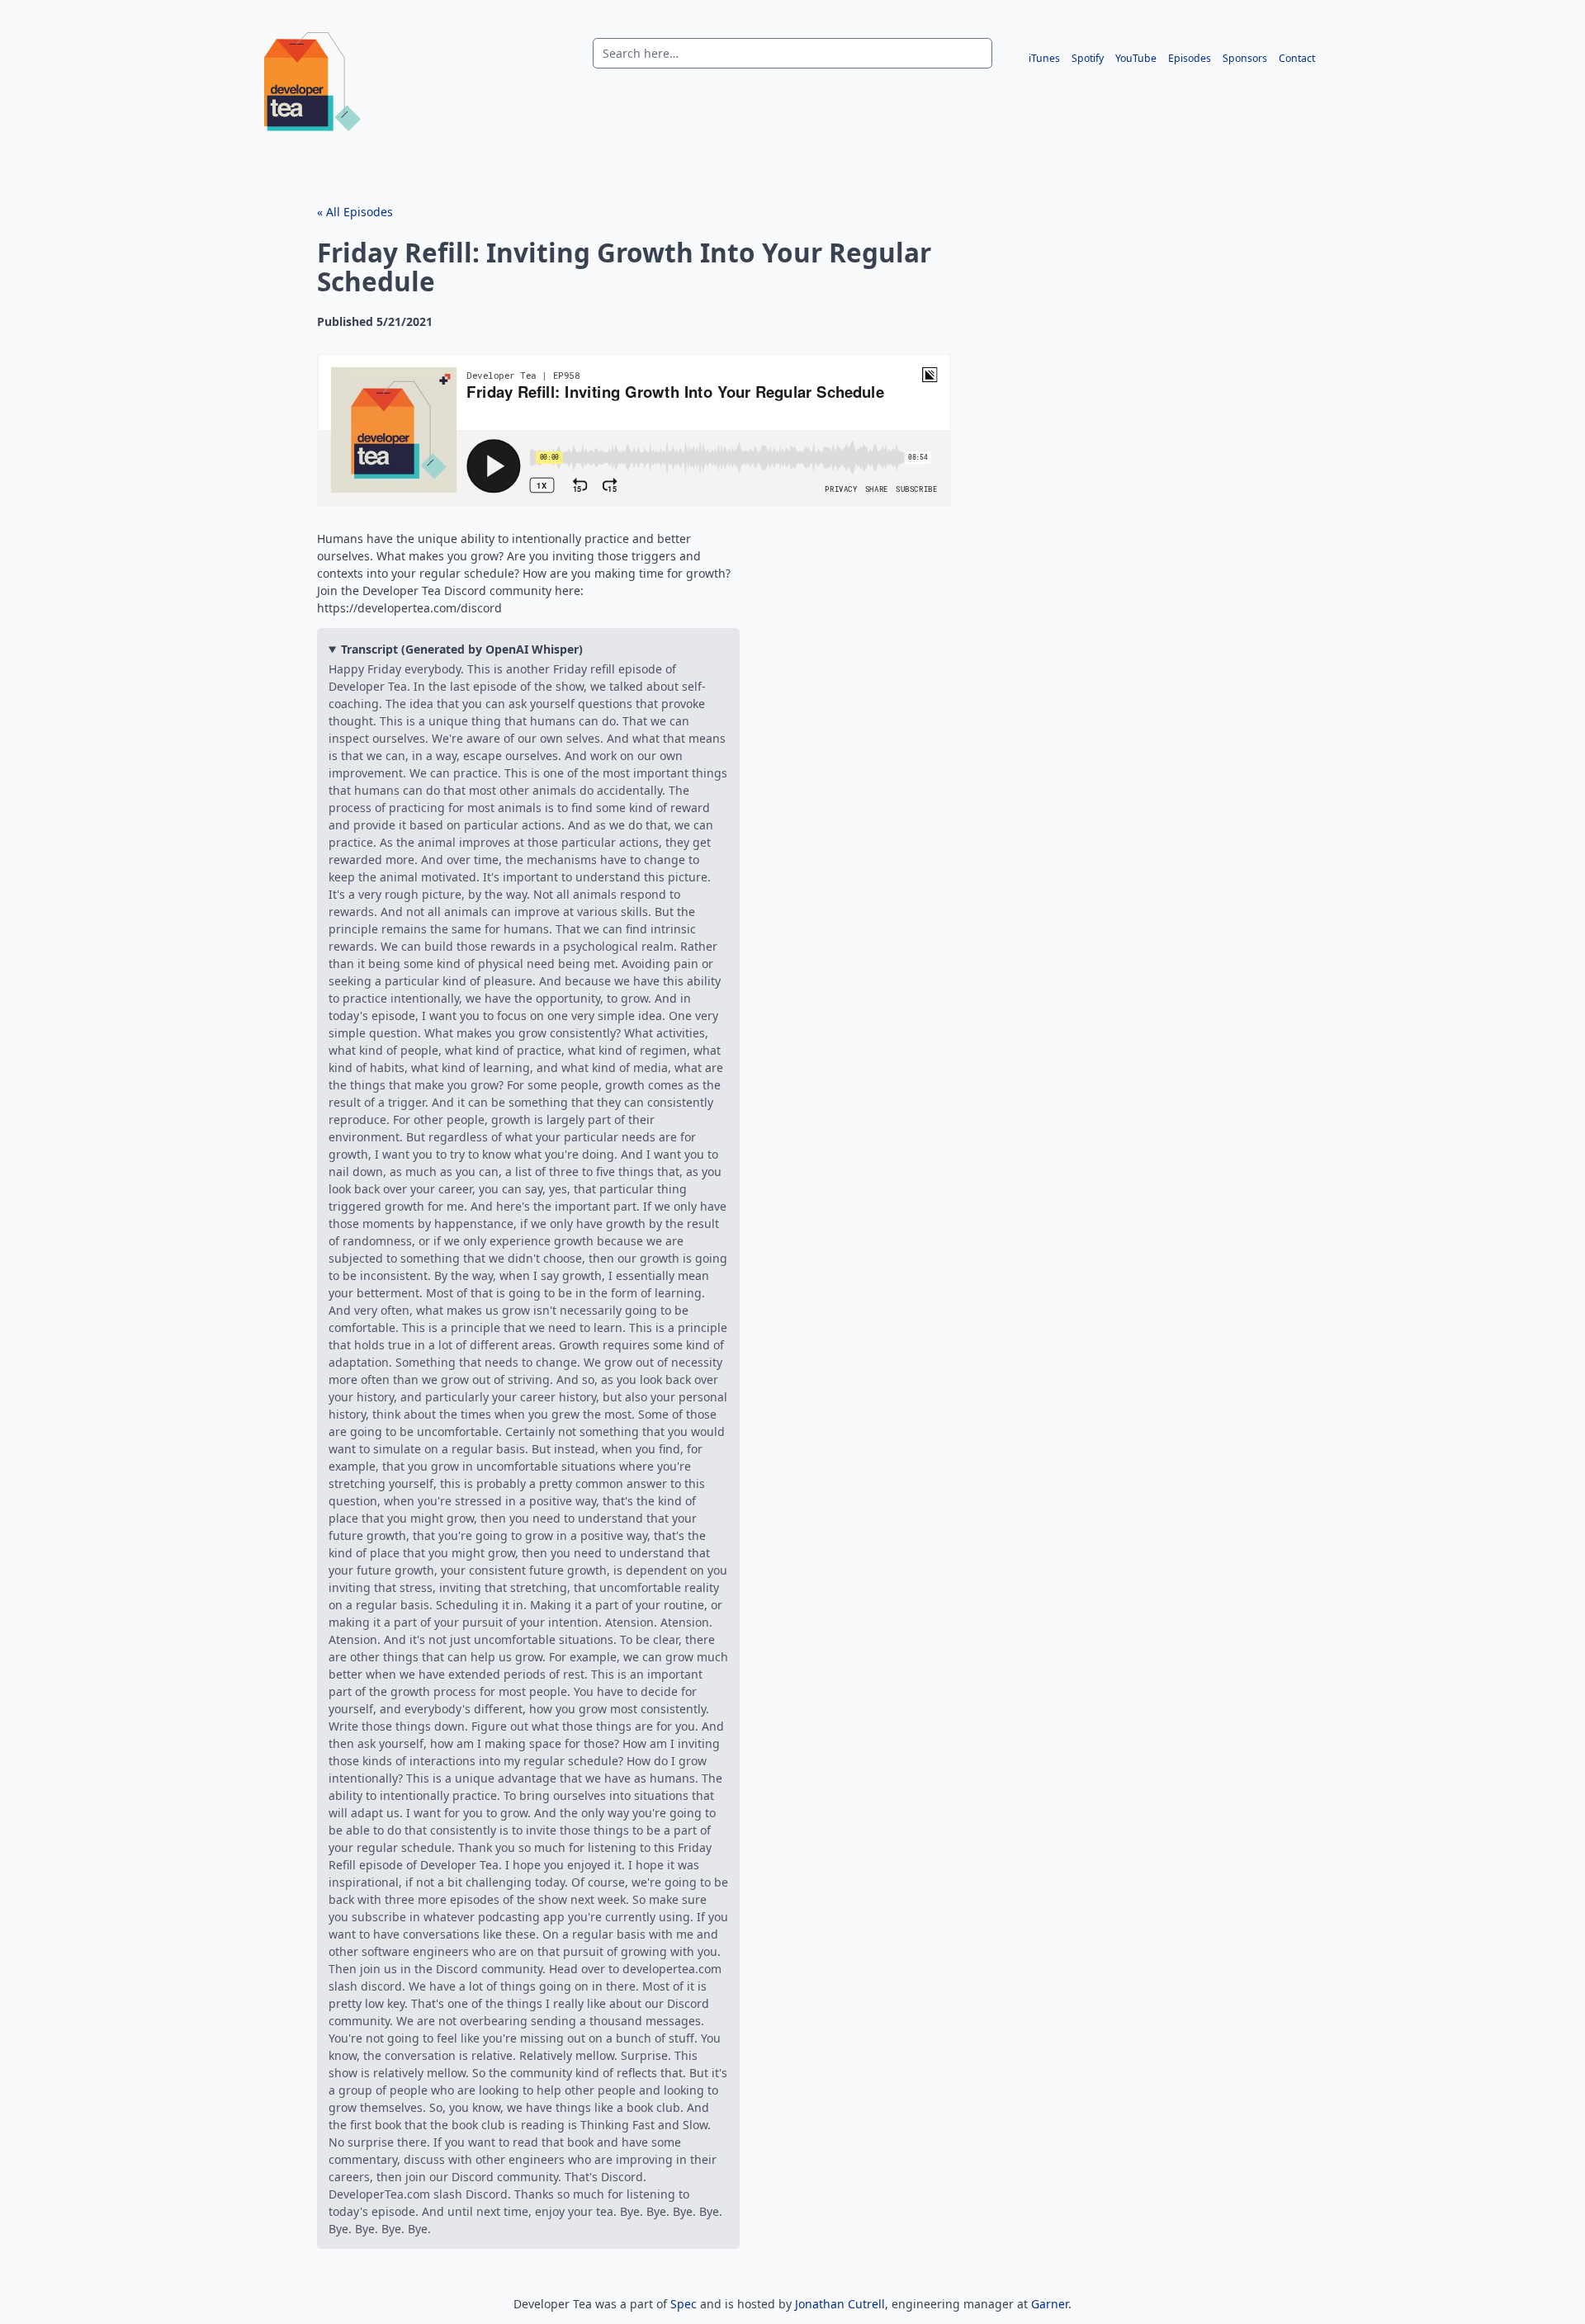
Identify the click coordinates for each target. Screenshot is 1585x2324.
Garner (1050, 2304)
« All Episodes (355, 212)
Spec (684, 2304)
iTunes (1044, 58)
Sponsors (1245, 58)
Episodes (1190, 58)
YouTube (1136, 58)
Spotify (1088, 58)
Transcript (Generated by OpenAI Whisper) (462, 649)
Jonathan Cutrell (840, 2304)
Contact (1297, 58)
